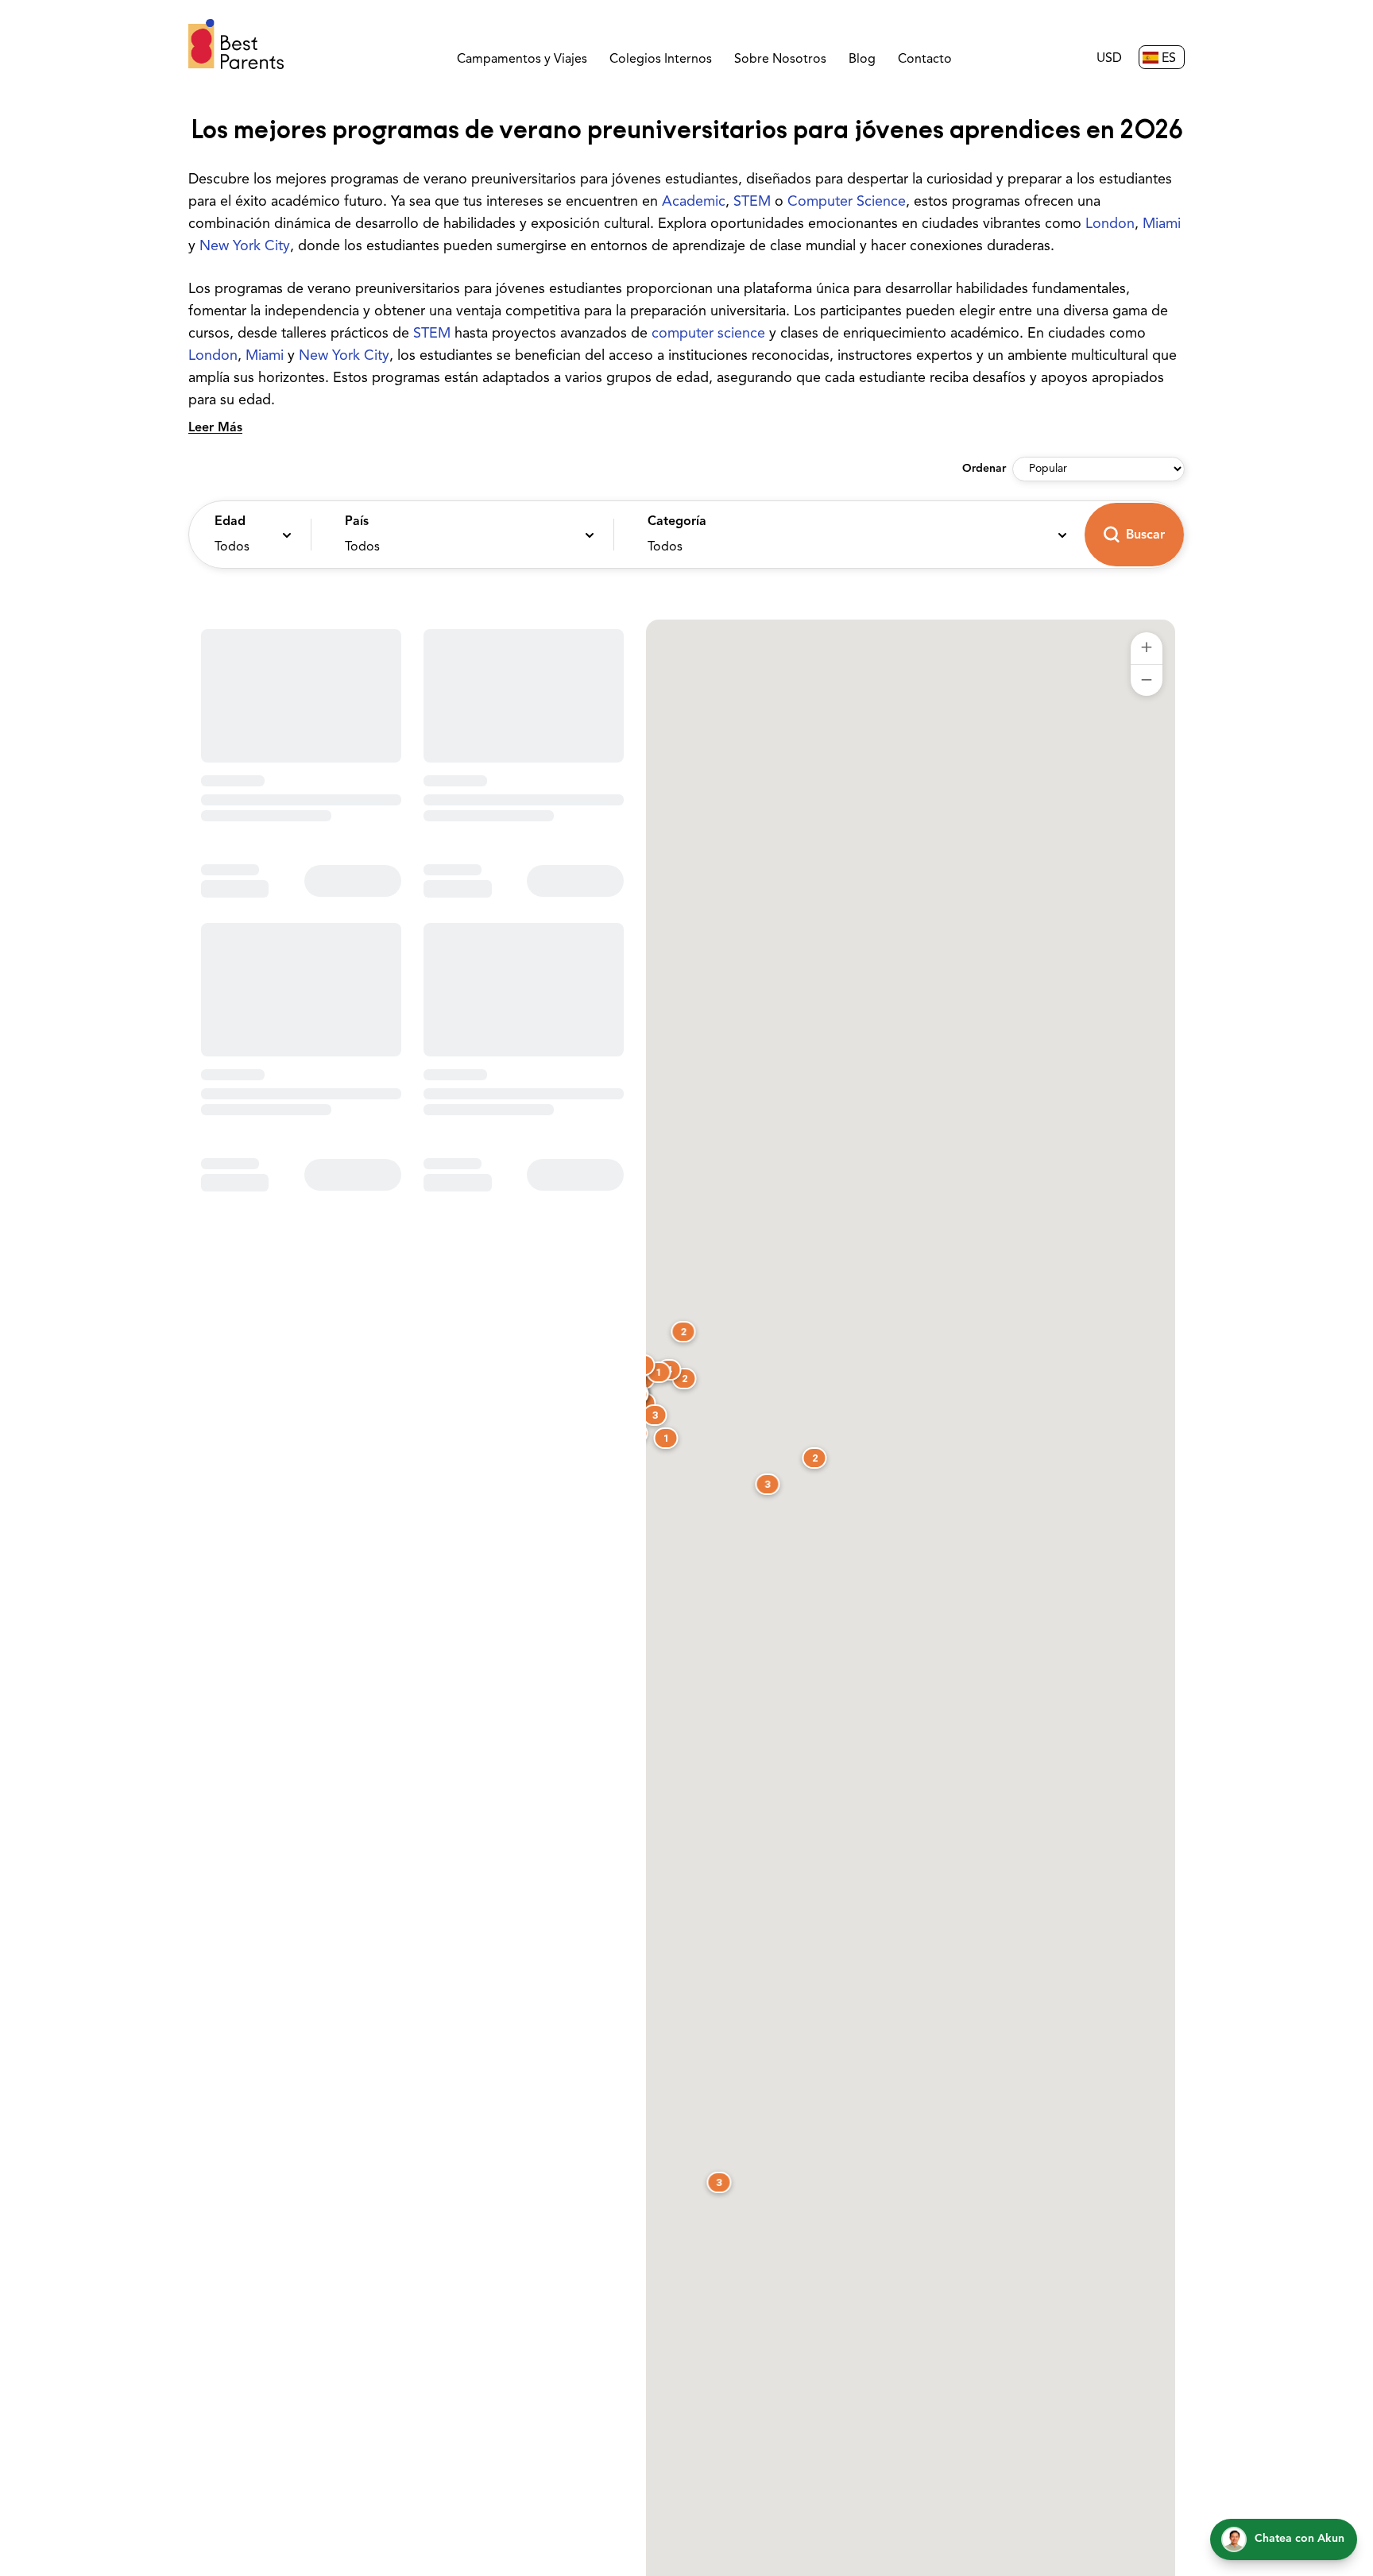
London (1110, 225)
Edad (230, 522)
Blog (862, 60)
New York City (245, 247)
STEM (752, 203)
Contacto (925, 60)
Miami (1162, 225)
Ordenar (984, 469)
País (357, 522)
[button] (246, 535)
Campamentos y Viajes (522, 60)
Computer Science (847, 203)
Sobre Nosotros (780, 60)
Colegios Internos (661, 60)
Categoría (677, 522)
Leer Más (215, 428)
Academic (694, 203)
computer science (708, 334)
